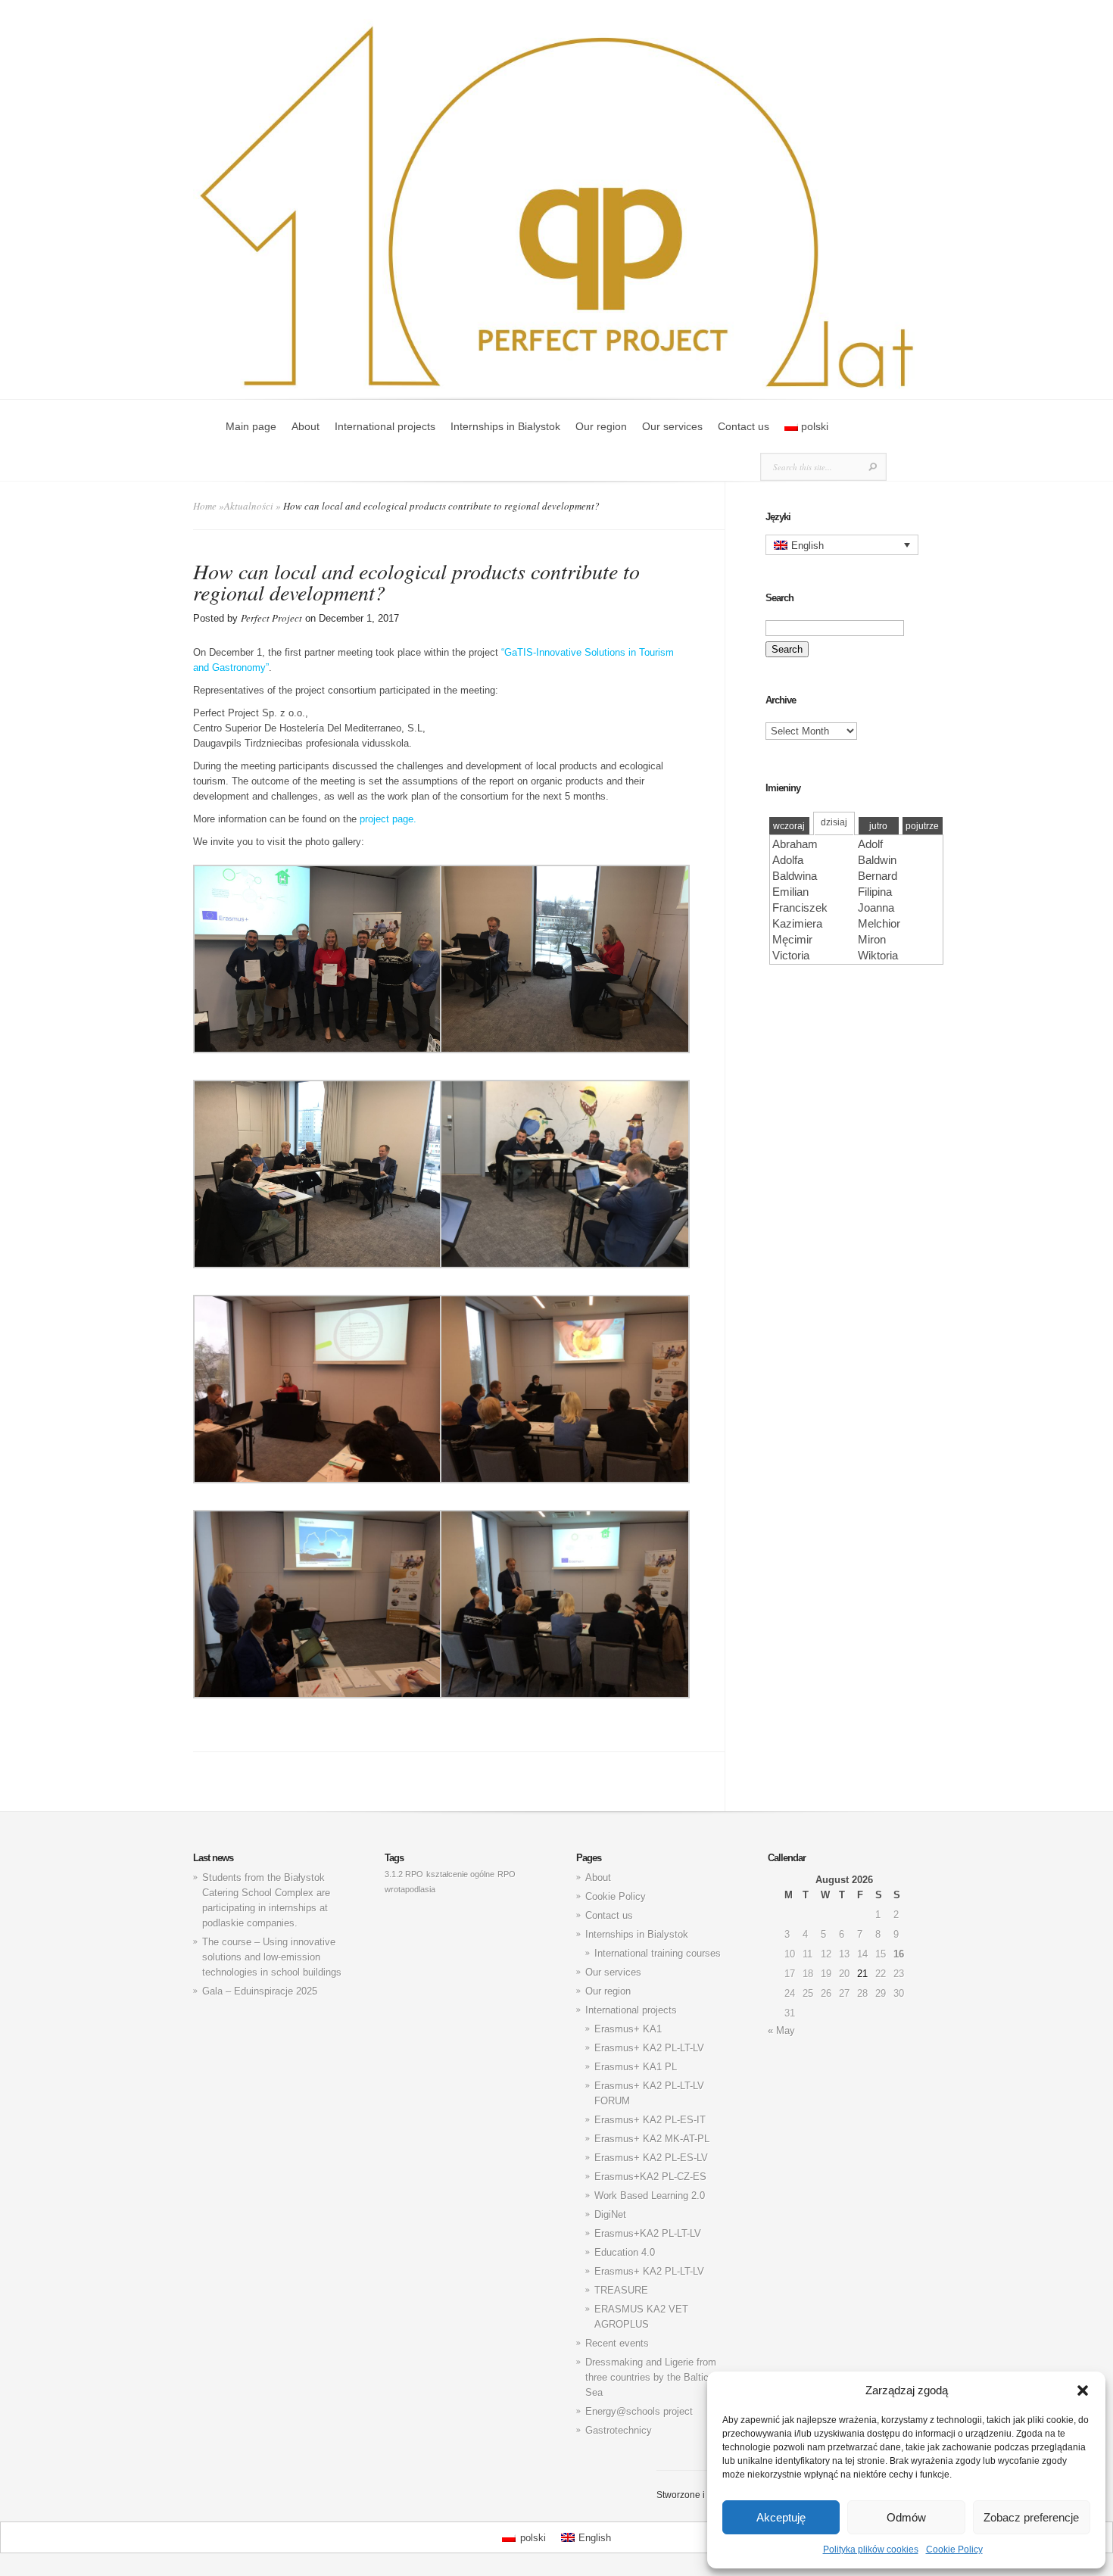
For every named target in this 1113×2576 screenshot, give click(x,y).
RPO (507, 1874)
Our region (601, 426)
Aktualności (249, 506)
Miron (872, 939)
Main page (251, 426)
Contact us (744, 426)
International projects (385, 426)
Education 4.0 (625, 2252)
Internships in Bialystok (505, 426)
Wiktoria (878, 955)
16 (899, 1954)
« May (781, 2030)
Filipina (875, 892)
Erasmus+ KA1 (628, 2029)
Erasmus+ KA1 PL (636, 2067)
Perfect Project (271, 618)
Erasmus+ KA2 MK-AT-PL (652, 2139)
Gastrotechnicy (619, 2430)
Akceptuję (781, 2517)
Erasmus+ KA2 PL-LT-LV (649, 2048)
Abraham (795, 844)
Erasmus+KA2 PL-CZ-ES (650, 2177)
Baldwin (877, 860)
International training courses (658, 1953)
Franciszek (800, 908)
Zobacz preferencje (1031, 2517)
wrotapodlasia (410, 1889)
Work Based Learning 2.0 (650, 2196)
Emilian (790, 892)
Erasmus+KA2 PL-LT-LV (648, 2233)
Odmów (906, 2517)
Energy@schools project (639, 2411)
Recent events (617, 2343)
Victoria (791, 955)
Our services (672, 426)
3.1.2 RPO (404, 1874)
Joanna (876, 908)
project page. (388, 819)
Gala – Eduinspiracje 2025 (260, 1991)
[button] (1083, 2390)
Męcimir (792, 939)
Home (205, 506)
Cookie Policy (954, 2549)
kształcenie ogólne (460, 1874)
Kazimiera (797, 923)
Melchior (879, 923)
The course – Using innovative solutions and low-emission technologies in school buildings (272, 1957)
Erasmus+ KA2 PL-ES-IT (650, 2120)
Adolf (870, 844)
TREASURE (621, 2290)
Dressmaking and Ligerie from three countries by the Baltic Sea (651, 2377)
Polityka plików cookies (871, 2549)
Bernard (878, 876)
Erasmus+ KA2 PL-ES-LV (651, 2158)
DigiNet (610, 2214)
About (306, 426)
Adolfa (788, 860)
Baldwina (795, 876)
